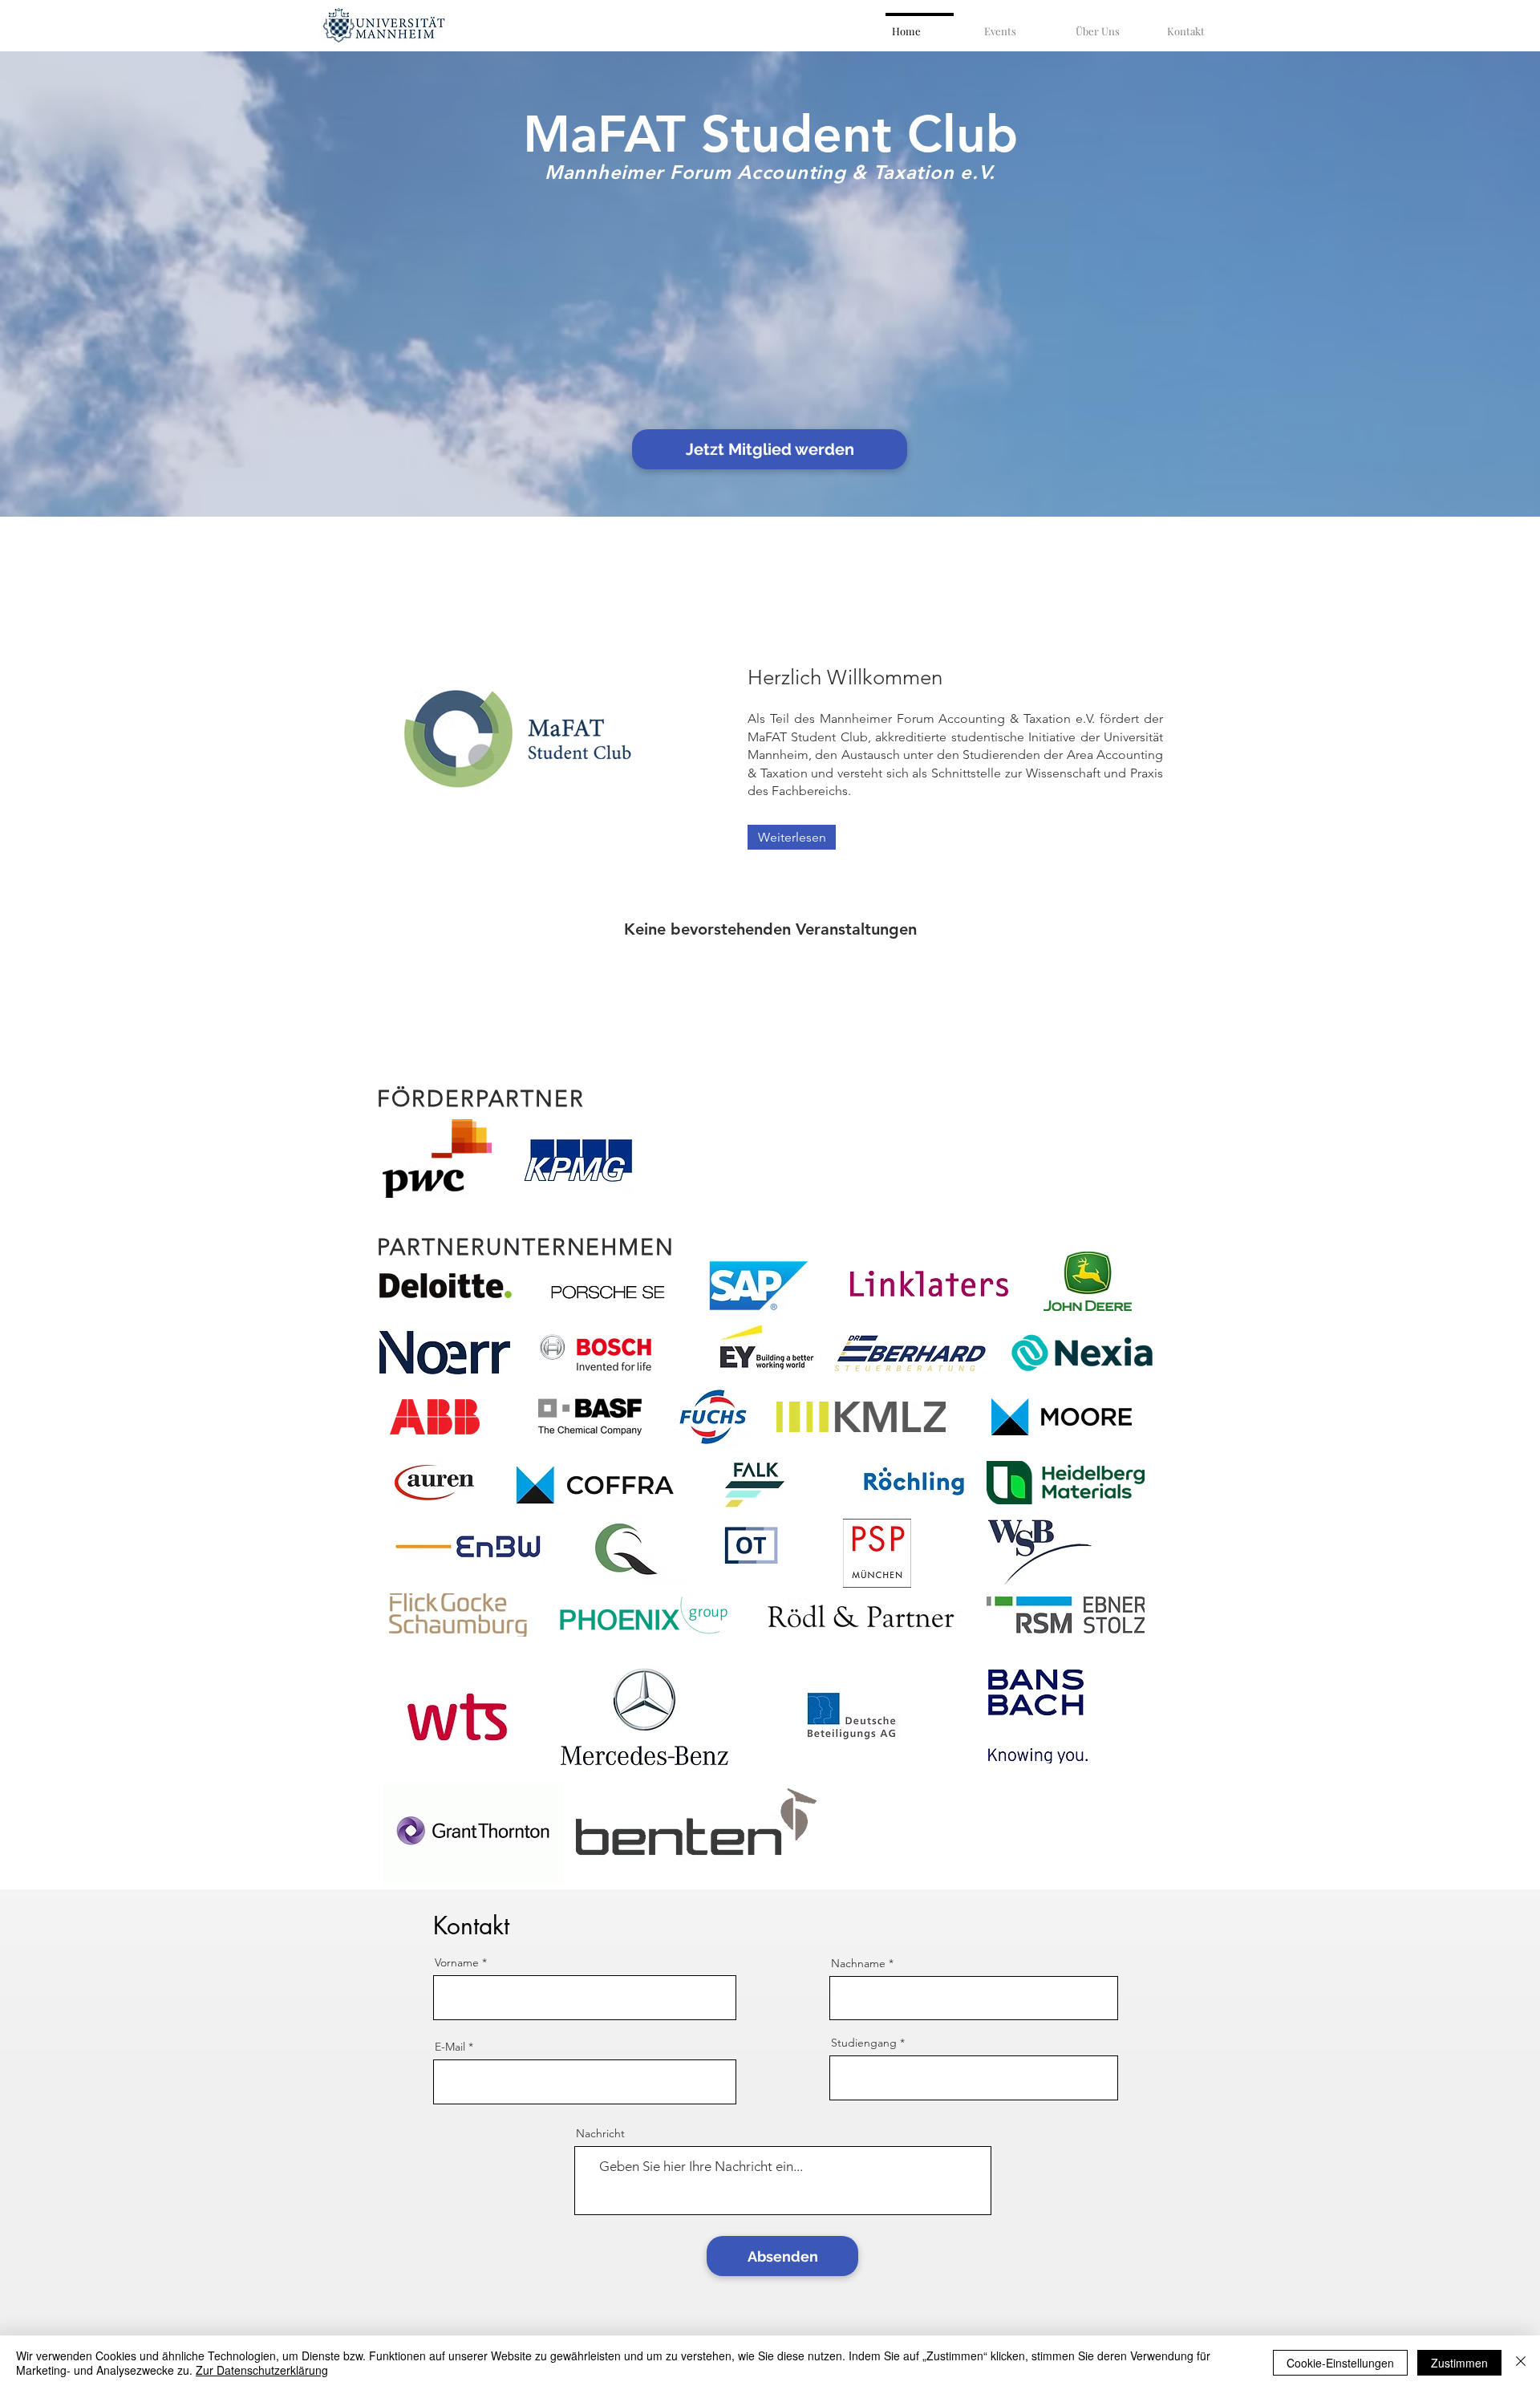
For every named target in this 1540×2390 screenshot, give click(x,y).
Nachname (858, 1963)
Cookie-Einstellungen (1340, 2363)
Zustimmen (1459, 2363)
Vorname (457, 1962)
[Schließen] (1521, 2363)
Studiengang (864, 2043)
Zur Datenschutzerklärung (262, 2370)
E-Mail (450, 2047)
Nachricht (600, 2133)
